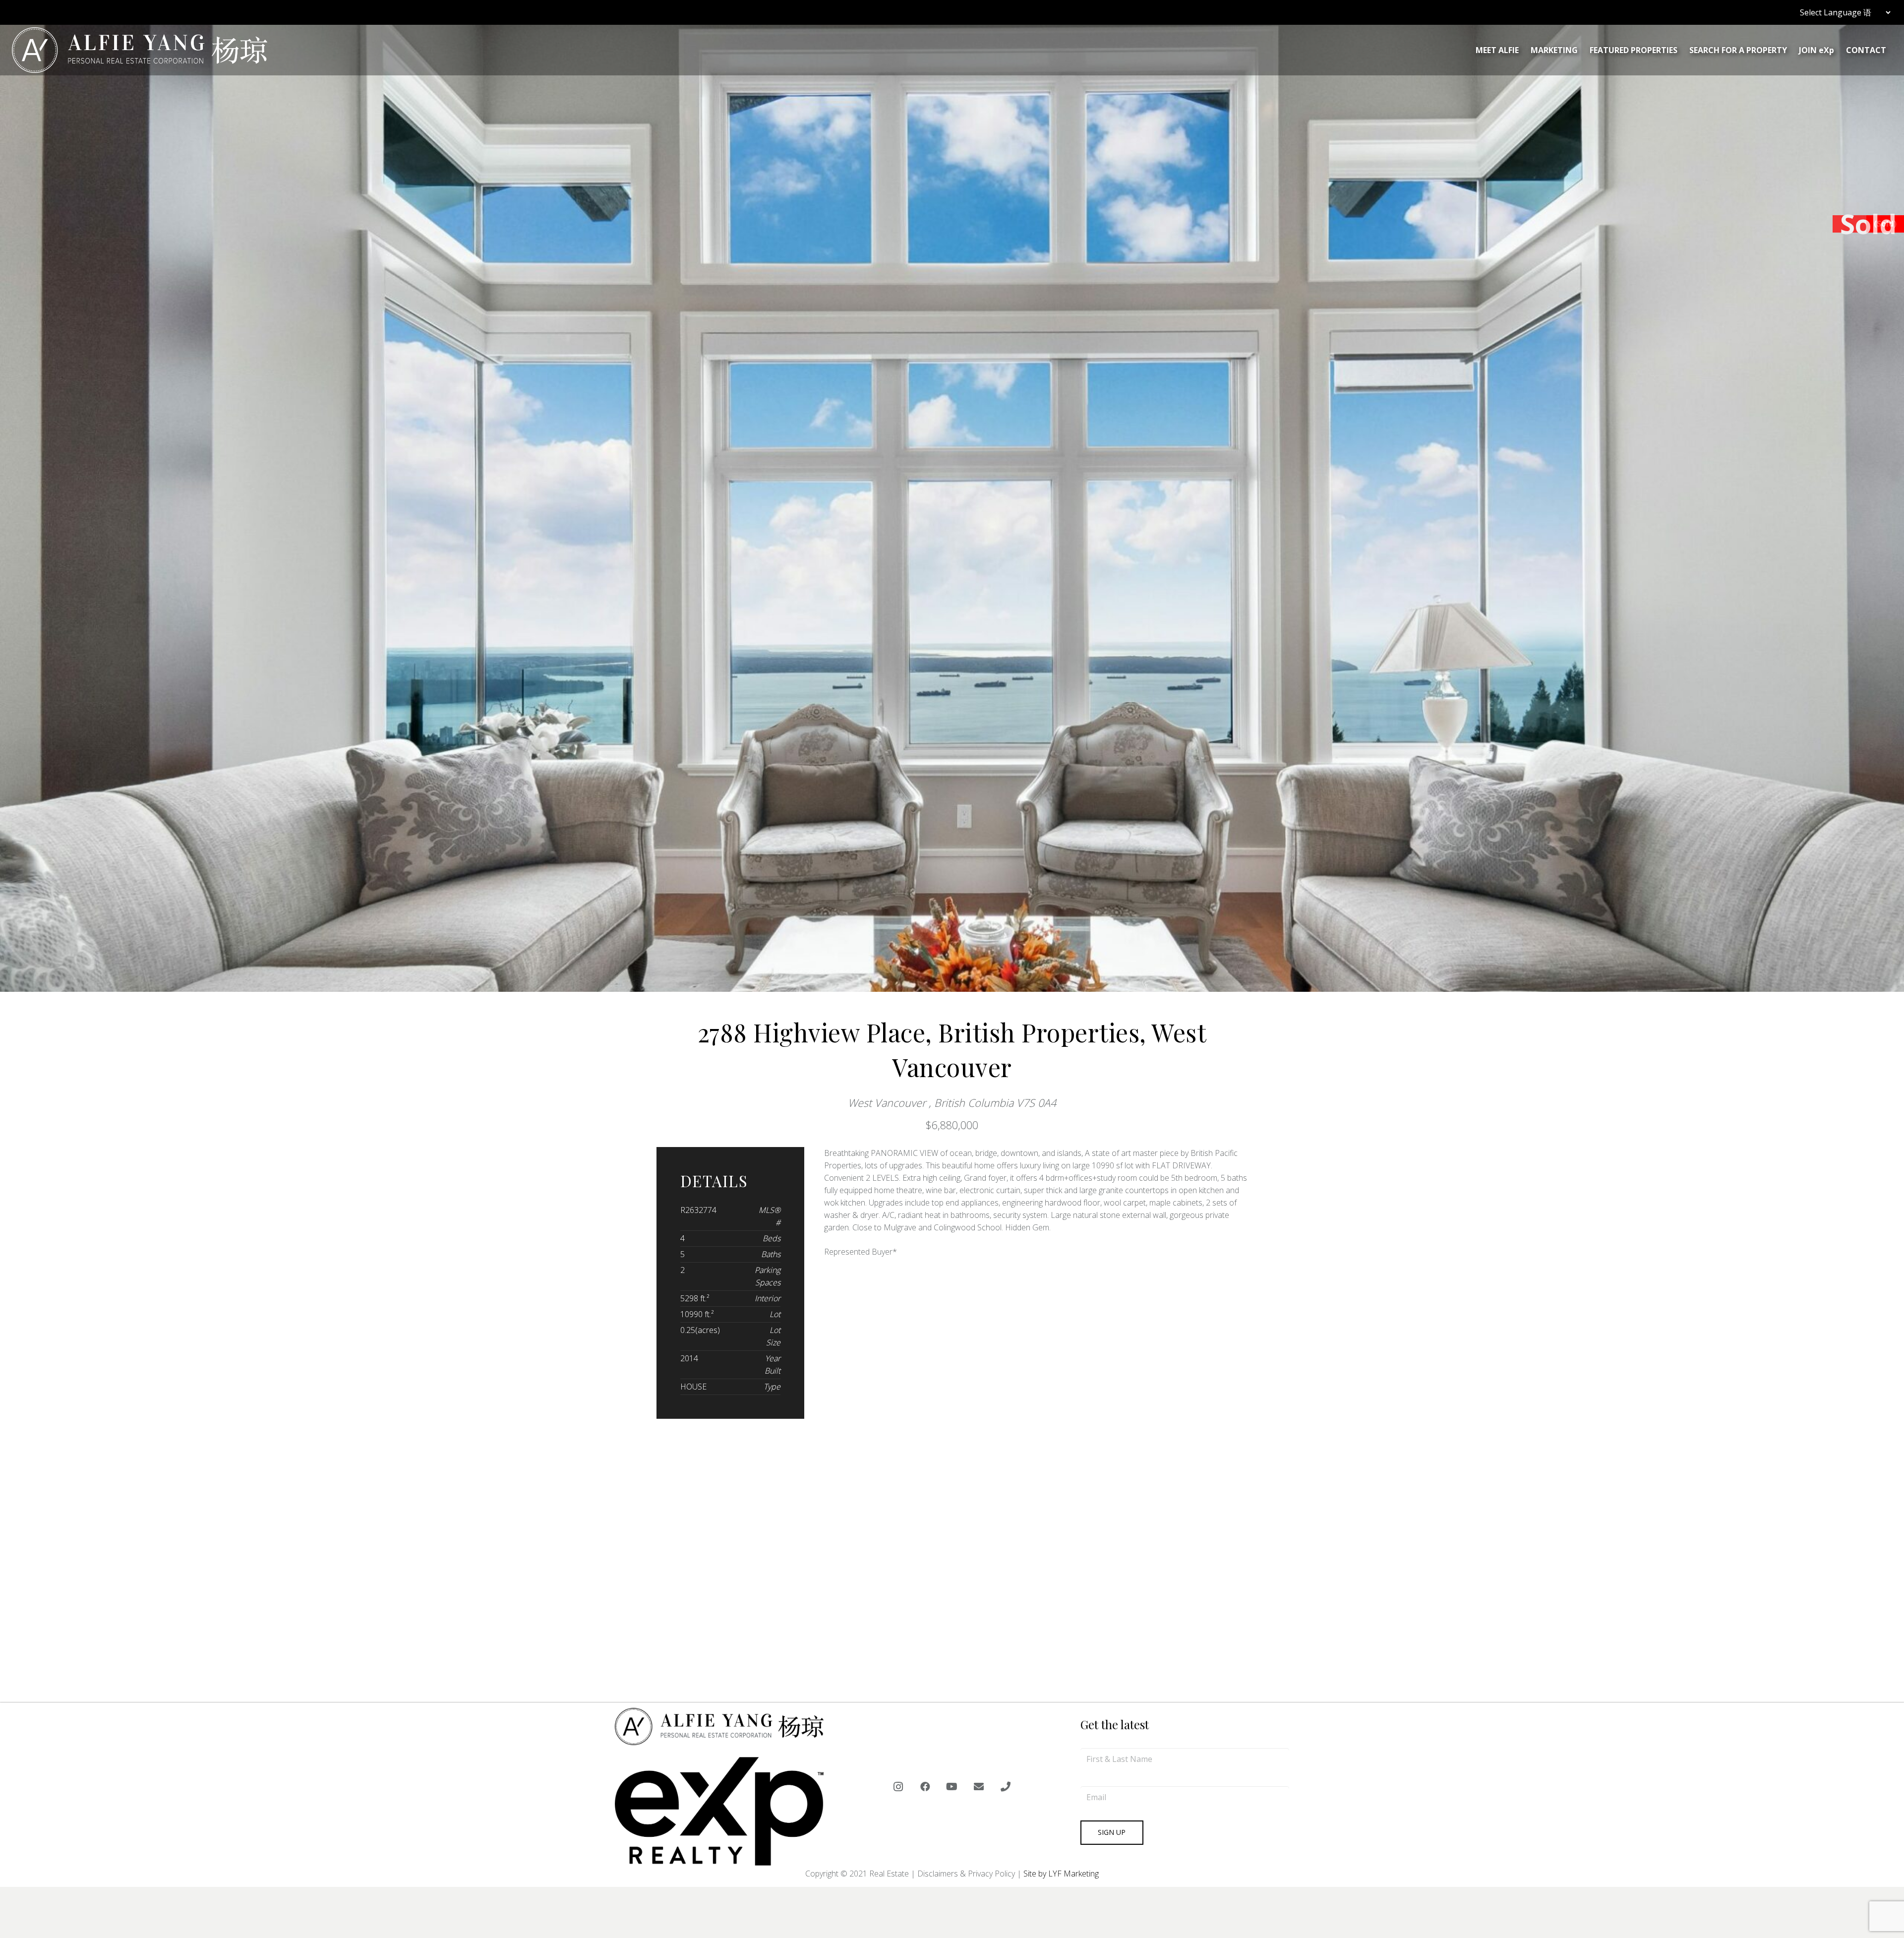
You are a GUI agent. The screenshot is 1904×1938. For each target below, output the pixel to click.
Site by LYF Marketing (1061, 1874)
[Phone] (1006, 1787)
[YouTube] (952, 1787)
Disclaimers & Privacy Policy (966, 1874)
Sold (1868, 224)
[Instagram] (898, 1787)
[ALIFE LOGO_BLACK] (140, 50)
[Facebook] (925, 1787)
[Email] (979, 1787)
